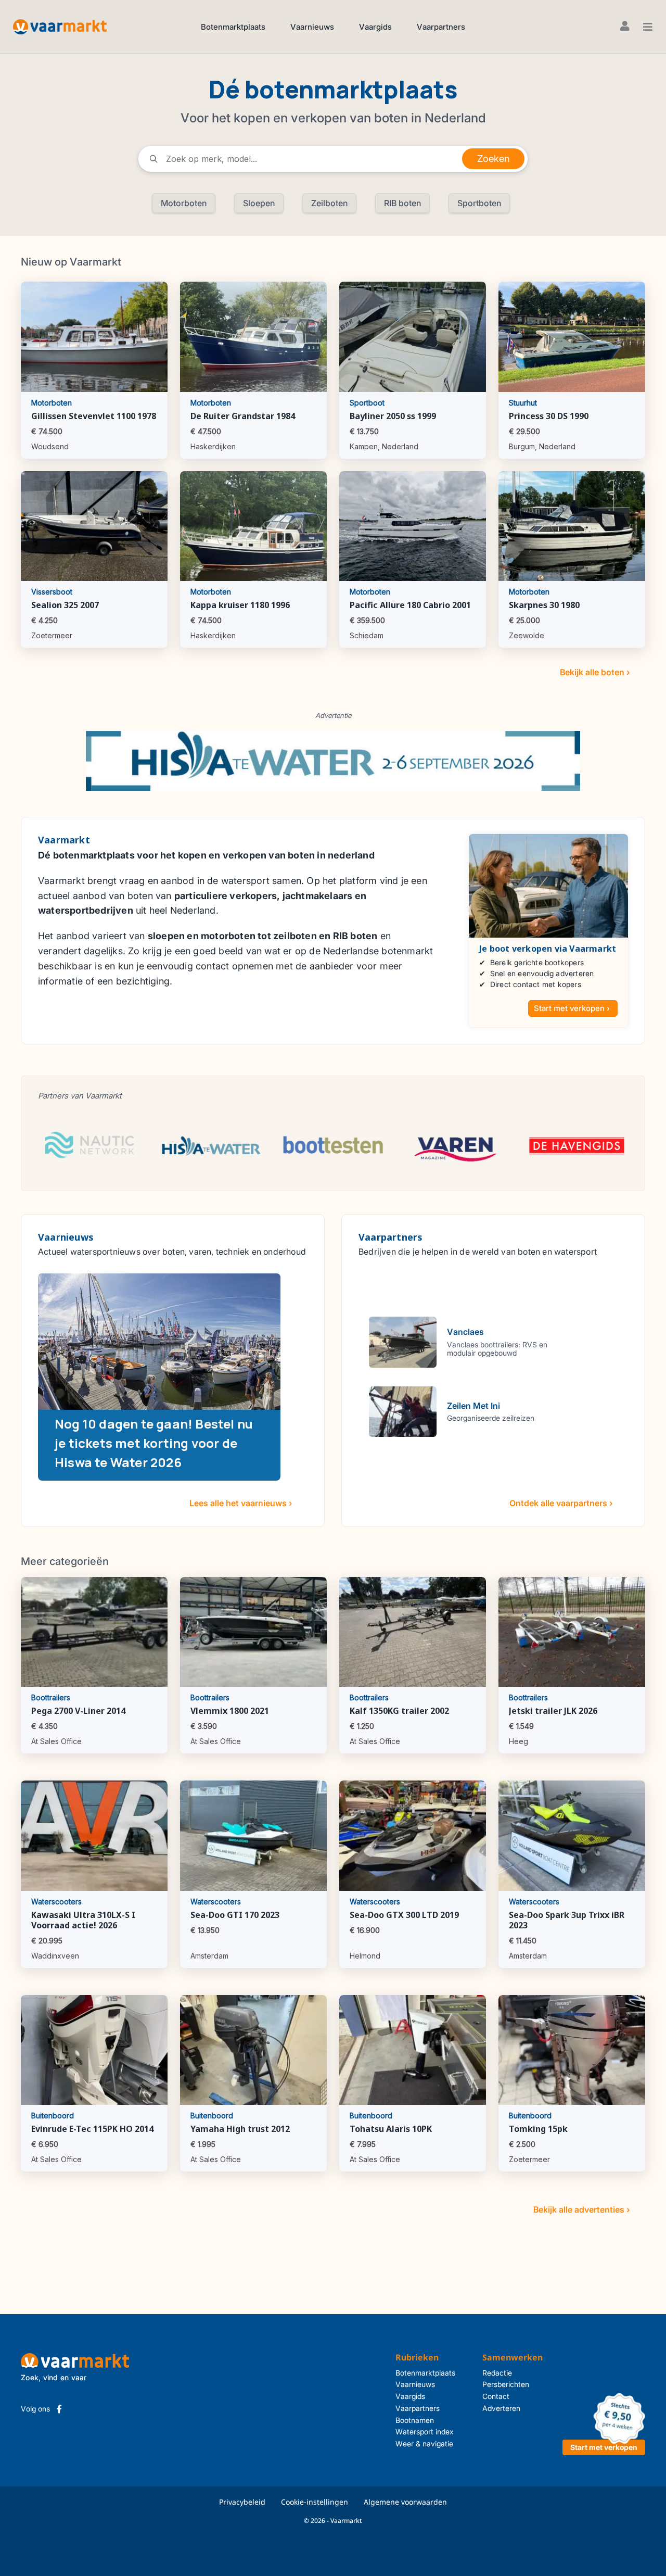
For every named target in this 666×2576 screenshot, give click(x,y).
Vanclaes (465, 1332)
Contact (496, 2396)
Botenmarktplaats (233, 27)
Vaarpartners (441, 27)
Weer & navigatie (424, 2444)
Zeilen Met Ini (473, 1406)
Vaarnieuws (312, 27)
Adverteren (501, 2408)
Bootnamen (415, 2420)
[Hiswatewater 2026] (333, 760)
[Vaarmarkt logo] (60, 26)
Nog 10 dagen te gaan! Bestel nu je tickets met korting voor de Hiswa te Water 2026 (154, 1443)
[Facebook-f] (59, 2409)
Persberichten (506, 2384)
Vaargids (375, 27)
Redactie (497, 2373)
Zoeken (493, 159)
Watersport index (425, 2432)
